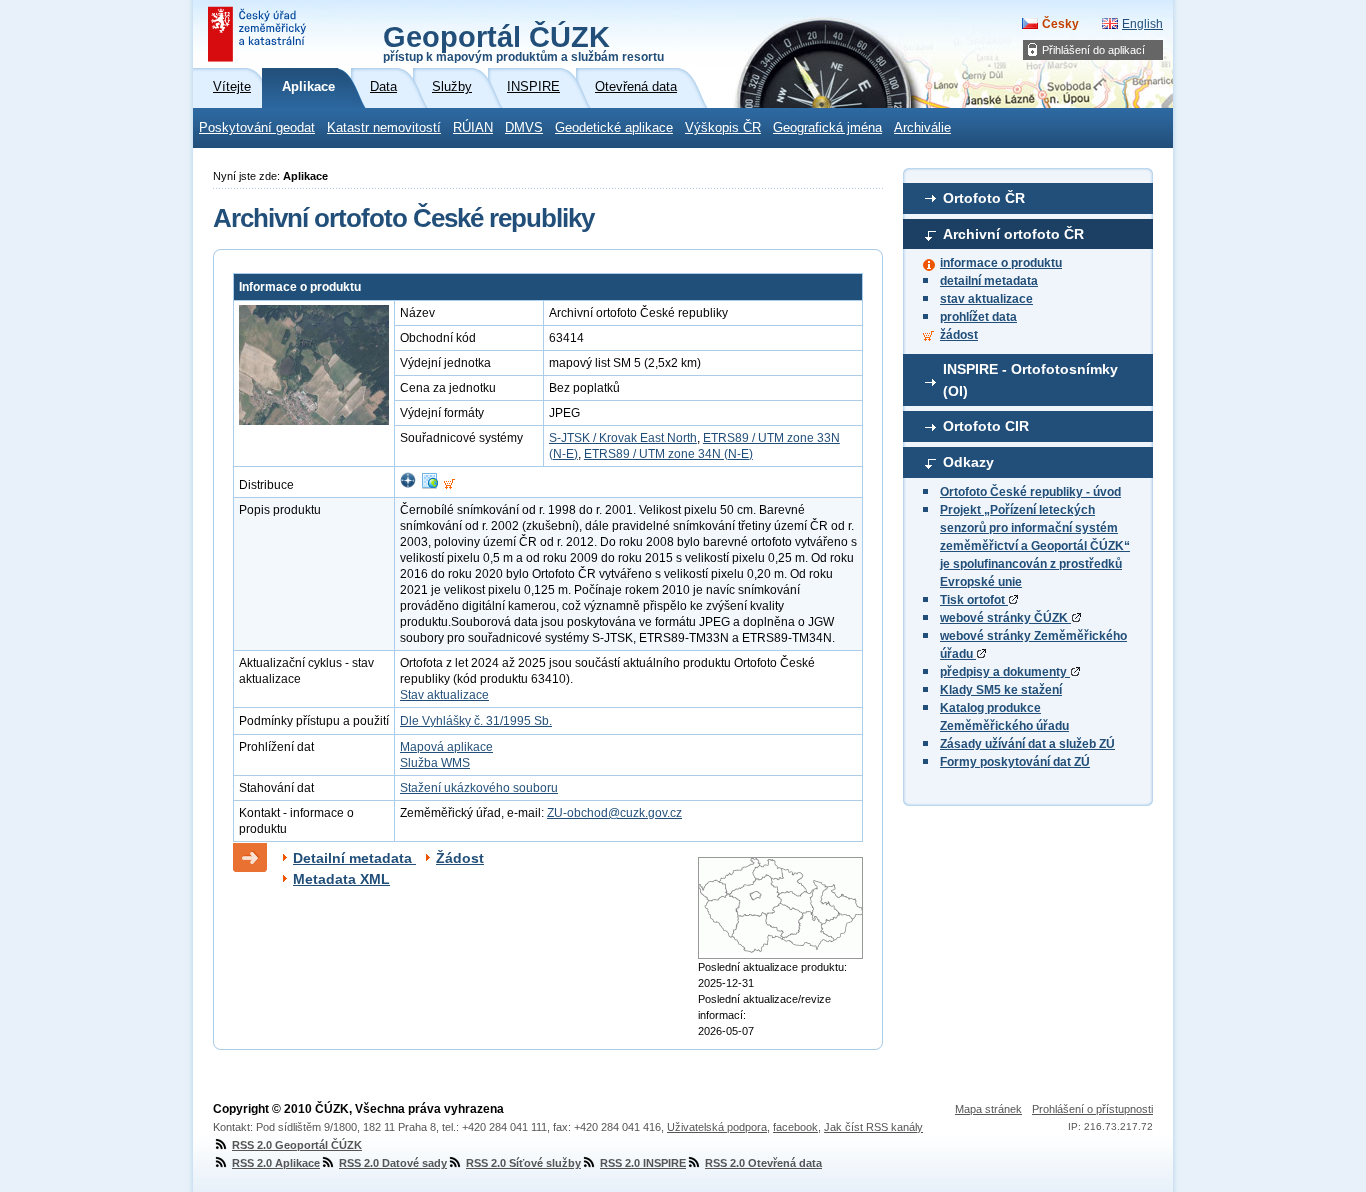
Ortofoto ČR (984, 198)
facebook (795, 1127)
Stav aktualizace (444, 695)
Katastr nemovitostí (384, 128)
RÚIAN (473, 128)
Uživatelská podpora (717, 1127)
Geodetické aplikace (614, 128)
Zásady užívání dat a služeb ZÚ (1027, 744)
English (1142, 24)
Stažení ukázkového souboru (479, 788)
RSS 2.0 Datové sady (393, 1163)
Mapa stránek (988, 1109)
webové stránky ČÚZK (1005, 618)
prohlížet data (978, 317)
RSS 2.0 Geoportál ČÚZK (297, 1145)
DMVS (524, 128)
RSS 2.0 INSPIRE (643, 1163)
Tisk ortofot (974, 600)
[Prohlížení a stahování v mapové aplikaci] (408, 485)
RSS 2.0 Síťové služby (523, 1163)
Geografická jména (827, 128)
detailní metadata (989, 281)
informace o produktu (1001, 263)
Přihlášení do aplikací (1093, 50)
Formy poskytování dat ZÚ (1015, 762)
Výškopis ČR (723, 128)
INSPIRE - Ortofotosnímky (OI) (1030, 380)
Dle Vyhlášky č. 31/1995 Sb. (476, 721)
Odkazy (968, 462)
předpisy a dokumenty (1005, 672)
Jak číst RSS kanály (873, 1127)
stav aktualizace (986, 299)
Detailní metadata (354, 858)
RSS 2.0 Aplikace (276, 1163)
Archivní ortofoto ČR (1013, 234)
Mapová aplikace (446, 747)
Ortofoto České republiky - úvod (1030, 492)
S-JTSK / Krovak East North (623, 438)
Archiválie (922, 128)
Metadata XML (341, 879)
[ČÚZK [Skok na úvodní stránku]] (259, 34)
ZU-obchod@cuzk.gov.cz (614, 813)
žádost (959, 335)
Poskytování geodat (257, 128)
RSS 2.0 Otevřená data (763, 1163)
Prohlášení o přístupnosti (1092, 1109)
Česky (1060, 24)
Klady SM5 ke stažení (1001, 690)
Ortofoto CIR (986, 426)
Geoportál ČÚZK (523, 42)
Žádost (460, 858)
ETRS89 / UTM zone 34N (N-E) (668, 454)
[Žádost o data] (449, 485)
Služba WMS (435, 763)
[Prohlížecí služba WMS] (430, 485)
